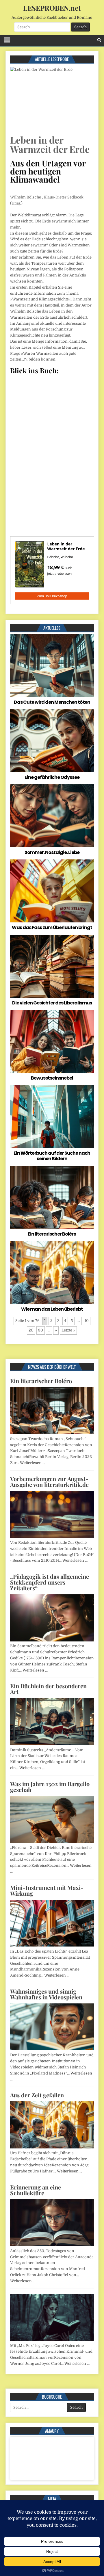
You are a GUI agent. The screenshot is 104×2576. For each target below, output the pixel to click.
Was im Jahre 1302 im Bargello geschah (50, 1787)
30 (41, 1330)
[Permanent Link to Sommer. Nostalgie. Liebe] (52, 816)
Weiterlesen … (32, 1463)
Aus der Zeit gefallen (37, 2095)
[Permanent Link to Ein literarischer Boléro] (52, 1197)
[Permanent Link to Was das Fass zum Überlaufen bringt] (52, 891)
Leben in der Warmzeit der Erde (50, 144)
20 (31, 1330)
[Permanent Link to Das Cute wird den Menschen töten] (52, 665)
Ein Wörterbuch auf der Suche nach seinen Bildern (52, 1156)
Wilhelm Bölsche (26, 197)
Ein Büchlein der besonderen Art (48, 1689)
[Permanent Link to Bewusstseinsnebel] (52, 1041)
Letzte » (68, 1330)
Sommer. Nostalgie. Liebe (52, 852)
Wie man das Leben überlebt (52, 1309)
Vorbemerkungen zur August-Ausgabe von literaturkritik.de (49, 1482)
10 (87, 1321)
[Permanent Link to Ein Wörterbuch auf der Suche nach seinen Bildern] (52, 1117)
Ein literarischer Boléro (52, 1234)
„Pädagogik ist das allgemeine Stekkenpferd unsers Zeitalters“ (50, 1582)
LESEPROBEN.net (52, 8)
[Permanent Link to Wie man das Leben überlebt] (52, 1273)
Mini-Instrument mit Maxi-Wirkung (47, 1890)
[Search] (99, 40)
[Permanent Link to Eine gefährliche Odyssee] (52, 741)
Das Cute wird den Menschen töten (52, 702)
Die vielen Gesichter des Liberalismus (52, 1003)
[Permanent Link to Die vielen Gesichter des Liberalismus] (52, 966)
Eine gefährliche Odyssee (52, 777)
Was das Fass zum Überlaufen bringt (52, 927)
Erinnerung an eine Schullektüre (36, 2190)
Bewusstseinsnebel (52, 1078)
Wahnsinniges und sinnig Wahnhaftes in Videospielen (46, 1994)
